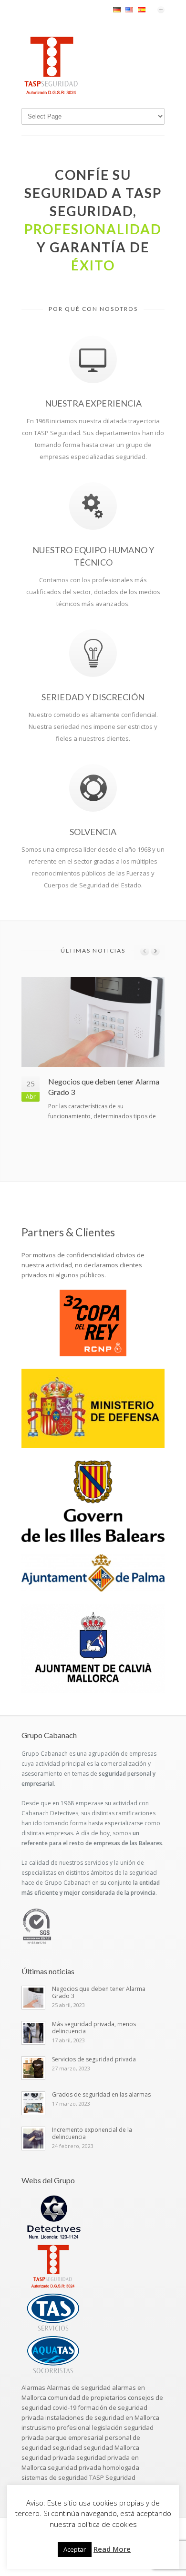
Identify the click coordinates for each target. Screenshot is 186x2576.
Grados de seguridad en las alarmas (101, 2094)
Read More (112, 2549)
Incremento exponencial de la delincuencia (92, 2133)
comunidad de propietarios (87, 2397)
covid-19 (64, 2407)
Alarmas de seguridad (79, 2387)
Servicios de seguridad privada (94, 2059)
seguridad (67, 2447)
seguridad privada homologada (93, 2467)
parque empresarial (74, 2437)
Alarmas (33, 2387)
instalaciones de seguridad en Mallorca (102, 2417)
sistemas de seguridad (55, 2477)
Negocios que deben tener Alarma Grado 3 (99, 1992)
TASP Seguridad (112, 2477)
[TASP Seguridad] (51, 93)
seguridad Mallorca (111, 2447)
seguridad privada (48, 2457)
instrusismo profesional (56, 2427)
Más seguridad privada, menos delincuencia (94, 2028)
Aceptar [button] (75, 2549)
